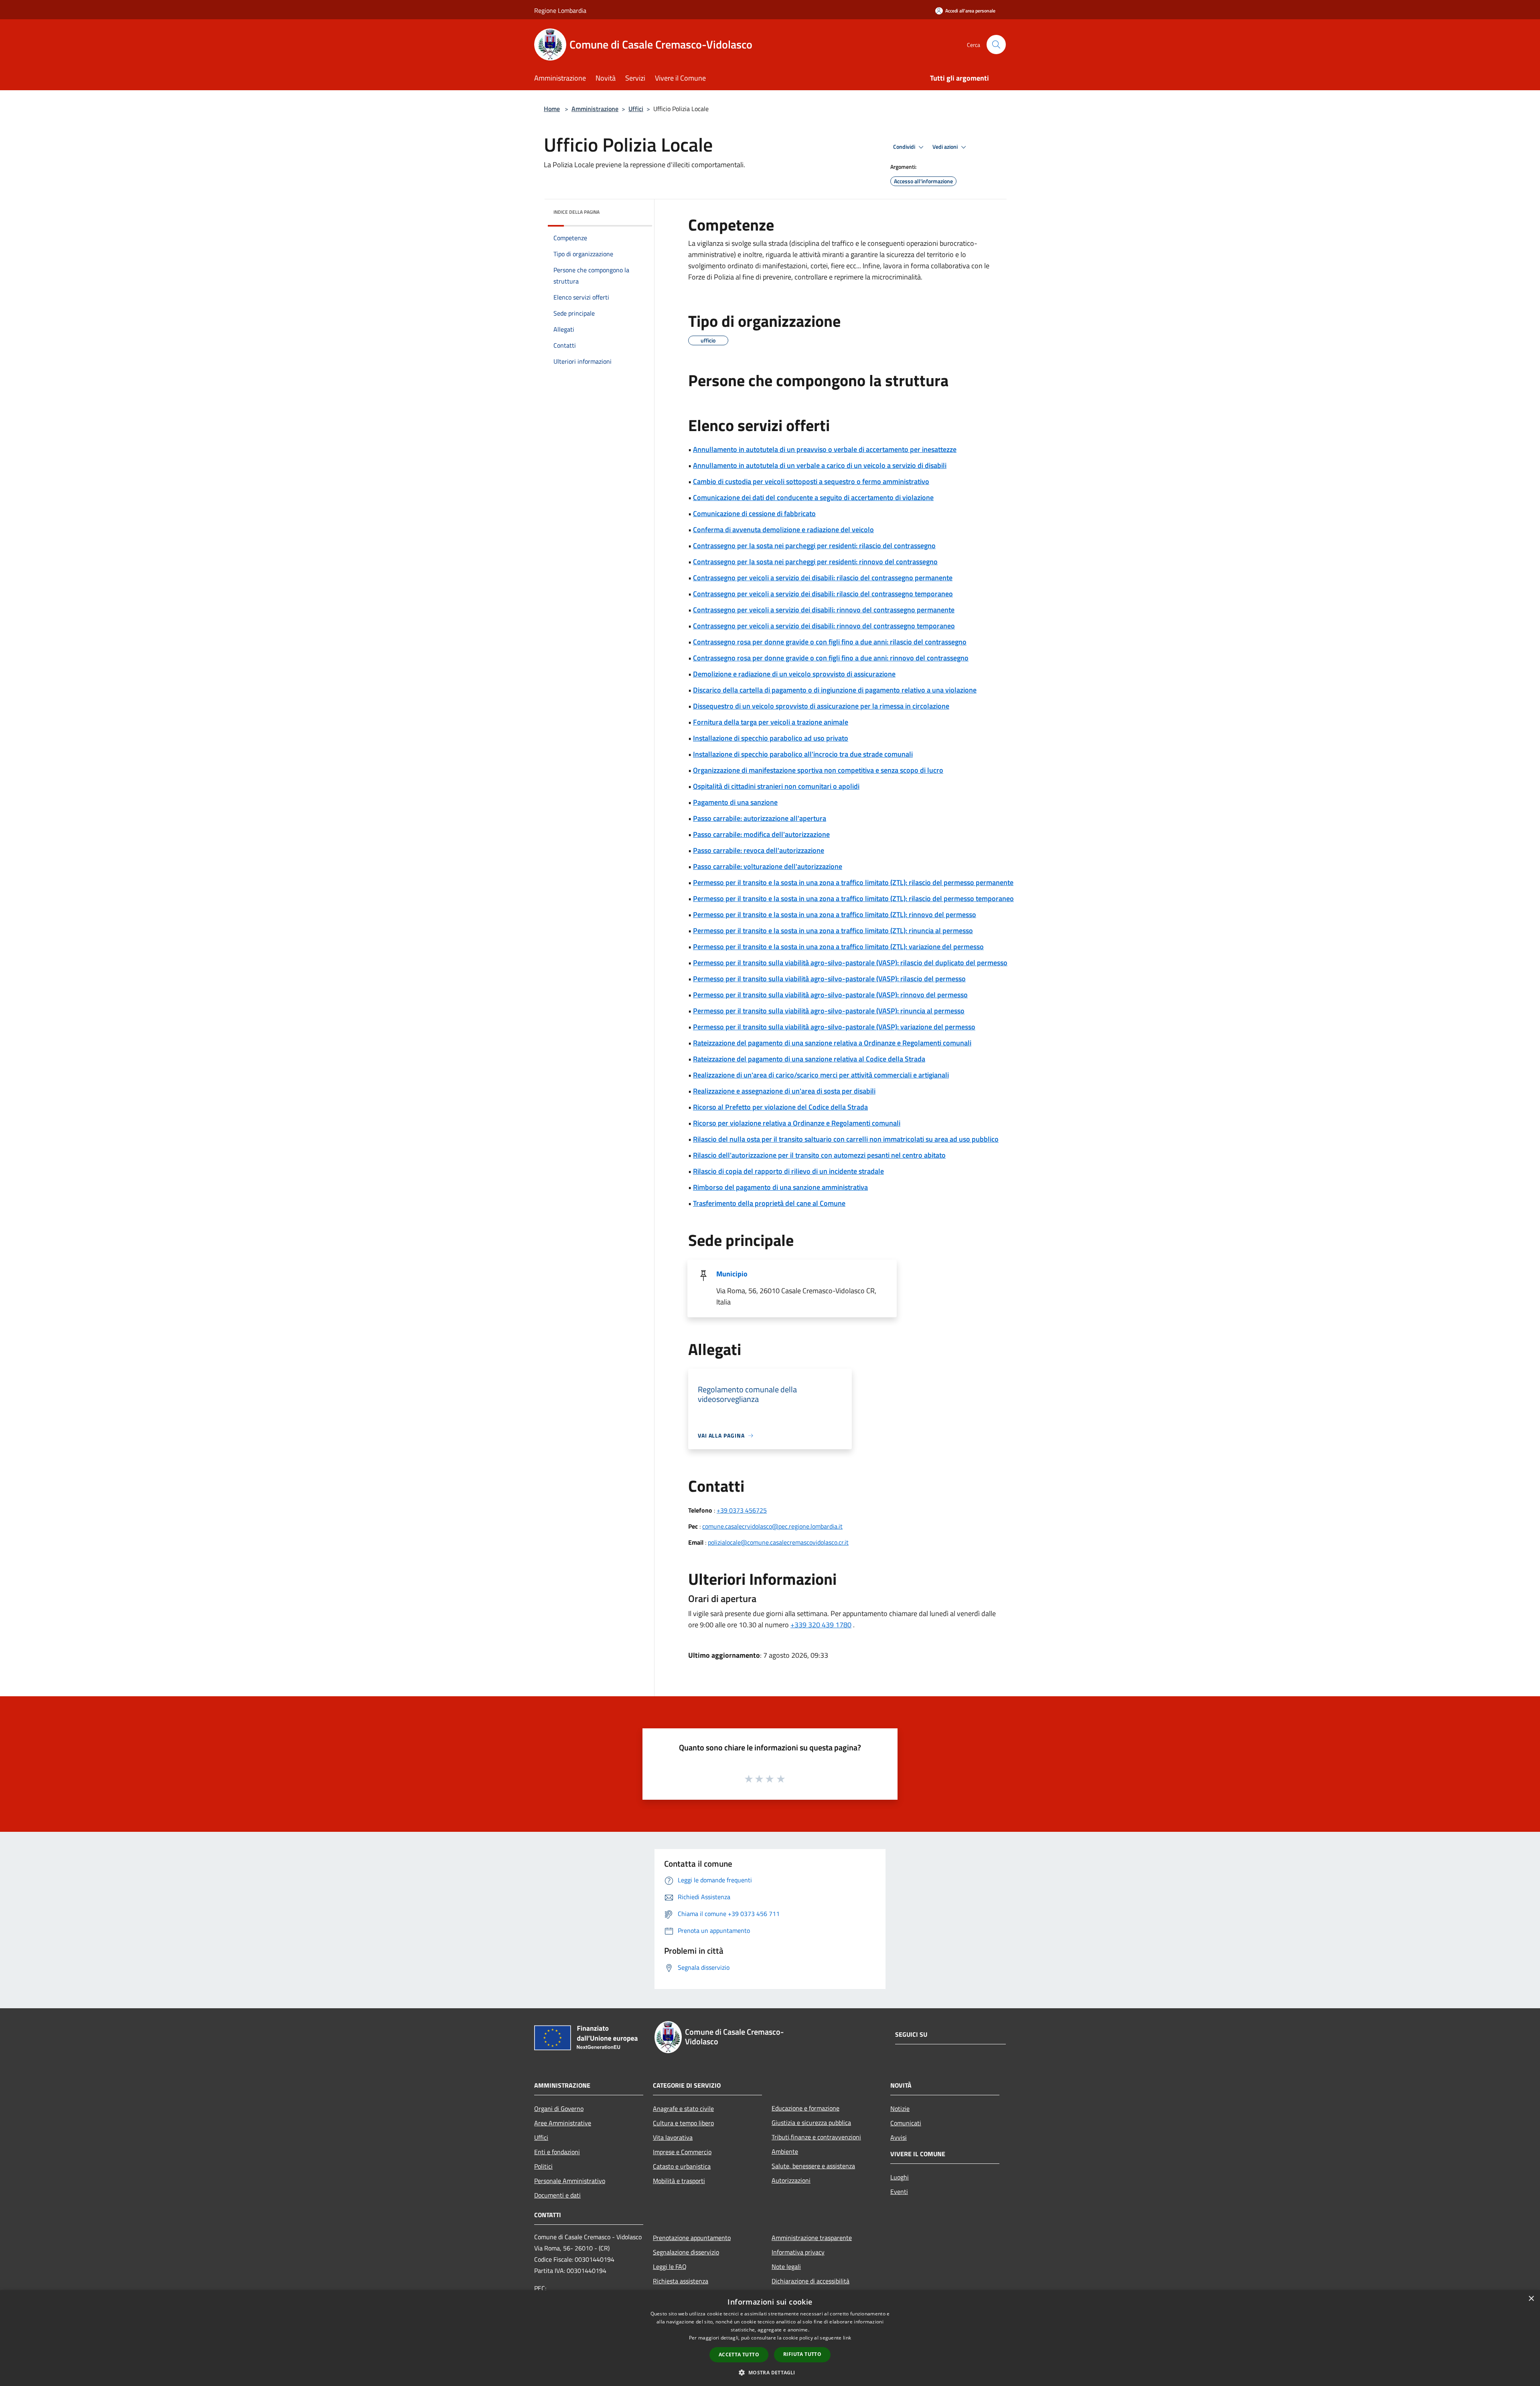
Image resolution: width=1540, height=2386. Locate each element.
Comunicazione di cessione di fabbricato (754, 513)
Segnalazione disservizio (686, 2252)
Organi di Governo (559, 2109)
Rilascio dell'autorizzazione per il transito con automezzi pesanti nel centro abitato (819, 1155)
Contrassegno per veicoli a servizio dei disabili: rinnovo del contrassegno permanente (824, 610)
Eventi (899, 2192)
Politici (543, 2166)
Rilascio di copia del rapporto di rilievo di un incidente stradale (788, 1171)
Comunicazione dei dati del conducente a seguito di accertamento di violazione (813, 497)
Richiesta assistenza (681, 2281)
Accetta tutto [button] (739, 2355)
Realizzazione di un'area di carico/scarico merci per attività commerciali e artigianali (821, 1075)
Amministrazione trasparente (812, 2238)
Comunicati (906, 2123)
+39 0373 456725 (742, 1510)
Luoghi (900, 2177)
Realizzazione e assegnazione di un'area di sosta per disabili (784, 1091)
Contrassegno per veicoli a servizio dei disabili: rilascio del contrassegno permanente (823, 578)
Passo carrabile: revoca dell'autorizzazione (759, 850)
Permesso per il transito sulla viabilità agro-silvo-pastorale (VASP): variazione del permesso (834, 1027)
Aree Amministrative (563, 2123)
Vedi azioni (946, 147)
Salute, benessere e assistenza (813, 2166)
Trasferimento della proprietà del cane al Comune (769, 1203)
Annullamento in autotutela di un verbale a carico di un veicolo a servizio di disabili (820, 465)
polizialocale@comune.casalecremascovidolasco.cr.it (778, 1542)
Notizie (900, 2109)
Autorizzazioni (791, 2180)
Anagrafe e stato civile (683, 2109)
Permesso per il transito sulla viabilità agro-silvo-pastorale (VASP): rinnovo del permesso (830, 995)
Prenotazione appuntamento (692, 2238)
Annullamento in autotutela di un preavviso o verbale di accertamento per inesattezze (825, 449)
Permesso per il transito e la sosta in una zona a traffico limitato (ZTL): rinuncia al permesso (833, 931)
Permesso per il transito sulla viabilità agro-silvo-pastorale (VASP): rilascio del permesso (829, 979)
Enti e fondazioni (557, 2152)
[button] (770, 2372)
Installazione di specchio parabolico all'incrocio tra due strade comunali (803, 754)
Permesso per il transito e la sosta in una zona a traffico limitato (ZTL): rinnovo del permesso (835, 914)
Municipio (732, 1274)
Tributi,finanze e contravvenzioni (816, 2137)
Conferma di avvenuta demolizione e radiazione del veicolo (783, 530)
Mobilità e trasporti (679, 2181)
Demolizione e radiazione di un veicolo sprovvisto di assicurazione (794, 674)
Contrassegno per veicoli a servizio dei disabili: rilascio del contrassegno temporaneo (823, 594)
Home (552, 109)
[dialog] (770, 2338)
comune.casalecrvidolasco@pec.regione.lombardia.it (772, 1526)
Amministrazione (595, 109)
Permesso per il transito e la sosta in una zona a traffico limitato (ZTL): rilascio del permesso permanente (853, 882)
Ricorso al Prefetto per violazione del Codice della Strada (780, 1107)
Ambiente (785, 2151)
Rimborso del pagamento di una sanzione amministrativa (780, 1187)
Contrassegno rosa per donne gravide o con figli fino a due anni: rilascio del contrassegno (830, 642)
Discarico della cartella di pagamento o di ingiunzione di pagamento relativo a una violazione (835, 690)
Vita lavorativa (673, 2137)
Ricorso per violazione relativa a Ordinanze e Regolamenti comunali (797, 1123)
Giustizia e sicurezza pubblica (811, 2123)
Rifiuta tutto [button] (802, 2354)
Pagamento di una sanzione (735, 802)
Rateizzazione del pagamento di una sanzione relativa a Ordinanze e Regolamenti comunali (832, 1043)
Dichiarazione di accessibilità (811, 2281)
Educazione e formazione (805, 2108)
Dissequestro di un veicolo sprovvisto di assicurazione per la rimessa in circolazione (821, 706)
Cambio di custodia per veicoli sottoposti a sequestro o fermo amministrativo (811, 481)
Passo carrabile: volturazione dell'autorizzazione (768, 866)
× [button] (1531, 2299)
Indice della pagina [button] (576, 212)
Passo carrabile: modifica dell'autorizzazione (761, 834)
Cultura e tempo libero (683, 2123)
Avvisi (899, 2137)
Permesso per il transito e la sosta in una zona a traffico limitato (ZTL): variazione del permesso (838, 947)
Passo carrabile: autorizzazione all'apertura (760, 818)
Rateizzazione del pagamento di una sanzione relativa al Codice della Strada (809, 1059)
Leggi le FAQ (670, 2266)
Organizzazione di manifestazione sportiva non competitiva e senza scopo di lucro (818, 770)
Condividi (905, 147)
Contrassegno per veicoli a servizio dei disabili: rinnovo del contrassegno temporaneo (824, 626)
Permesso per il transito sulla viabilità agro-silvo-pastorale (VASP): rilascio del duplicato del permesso (850, 963)
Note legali (786, 2266)
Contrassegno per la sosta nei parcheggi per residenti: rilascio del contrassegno (814, 546)
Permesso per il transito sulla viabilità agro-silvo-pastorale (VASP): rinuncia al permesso (829, 1011)
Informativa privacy (798, 2252)
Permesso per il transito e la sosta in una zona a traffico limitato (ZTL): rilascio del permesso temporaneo (853, 898)
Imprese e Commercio (682, 2152)
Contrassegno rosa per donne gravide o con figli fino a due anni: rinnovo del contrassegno (831, 658)
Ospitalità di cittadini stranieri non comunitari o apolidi (776, 786)
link (847, 2338)
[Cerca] (996, 45)
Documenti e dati (557, 2195)
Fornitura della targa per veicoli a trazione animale (771, 722)
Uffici (636, 109)
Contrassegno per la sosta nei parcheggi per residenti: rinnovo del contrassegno (815, 562)
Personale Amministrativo (570, 2181)
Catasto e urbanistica (682, 2166)
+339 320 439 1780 (821, 1625)
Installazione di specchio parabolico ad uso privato (771, 738)
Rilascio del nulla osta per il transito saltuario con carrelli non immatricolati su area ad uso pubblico (846, 1139)
